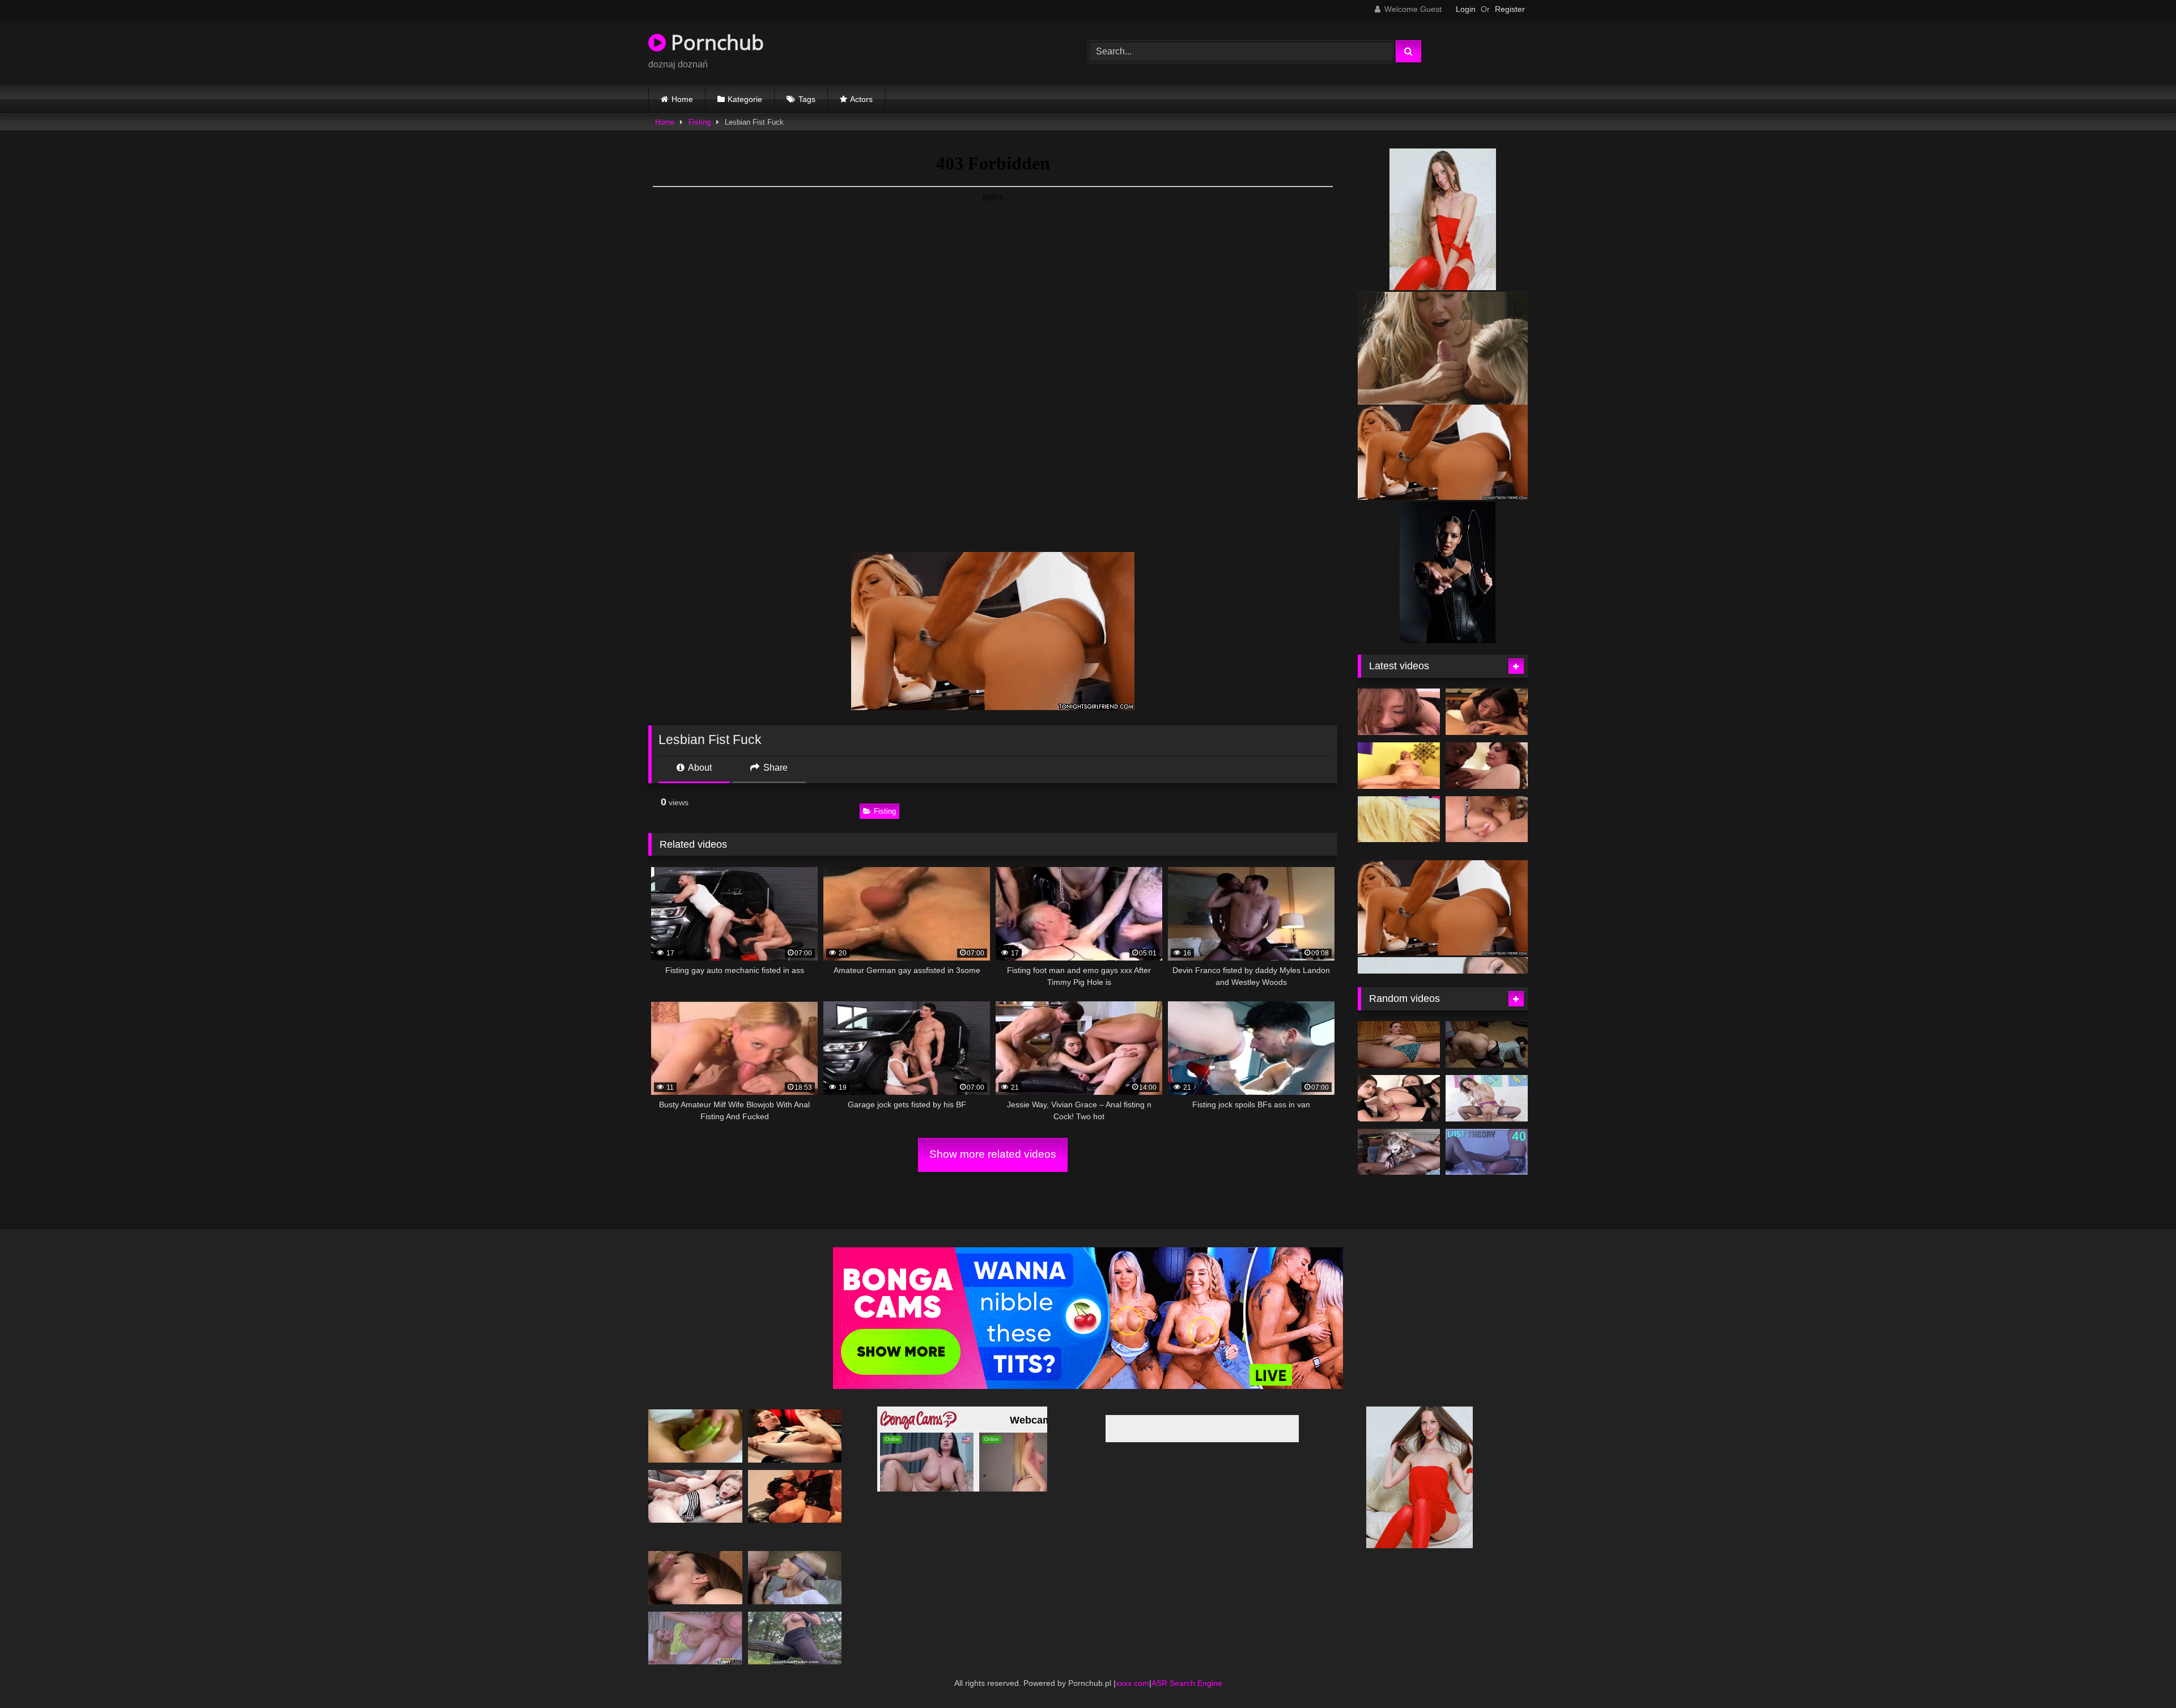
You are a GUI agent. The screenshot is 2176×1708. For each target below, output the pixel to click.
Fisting (700, 122)
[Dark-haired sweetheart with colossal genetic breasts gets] (1399, 766)
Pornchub (715, 42)
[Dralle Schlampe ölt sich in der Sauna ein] (1399, 1044)
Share (774, 768)
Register (1510, 9)
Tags (807, 99)
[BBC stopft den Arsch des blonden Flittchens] (1399, 1152)
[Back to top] (2141, 1674)
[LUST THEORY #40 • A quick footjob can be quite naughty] (1487, 1152)
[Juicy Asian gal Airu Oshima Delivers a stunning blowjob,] (1487, 819)
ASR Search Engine (1187, 1683)
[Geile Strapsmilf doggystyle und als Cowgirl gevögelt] (1487, 1098)
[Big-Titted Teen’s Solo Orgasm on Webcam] (795, 1638)
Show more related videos (993, 1154)
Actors (861, 99)
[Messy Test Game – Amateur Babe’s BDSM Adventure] (795, 1577)
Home (682, 99)
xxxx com (1132, 1683)
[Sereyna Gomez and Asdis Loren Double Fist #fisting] (1399, 1098)
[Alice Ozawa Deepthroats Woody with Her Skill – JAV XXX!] (1399, 712)
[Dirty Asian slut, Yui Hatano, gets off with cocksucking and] (695, 1577)
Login (1466, 9)
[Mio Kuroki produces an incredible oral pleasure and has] (1487, 712)
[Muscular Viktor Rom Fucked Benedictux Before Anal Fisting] (795, 1496)
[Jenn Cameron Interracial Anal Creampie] (1487, 766)
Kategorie (745, 99)
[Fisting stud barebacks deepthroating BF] (795, 1436)
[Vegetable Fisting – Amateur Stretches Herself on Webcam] (695, 1436)
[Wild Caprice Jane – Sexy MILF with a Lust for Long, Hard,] (1399, 819)
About (699, 768)
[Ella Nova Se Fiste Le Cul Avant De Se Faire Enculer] (695, 1496)
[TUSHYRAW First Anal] (695, 1638)
